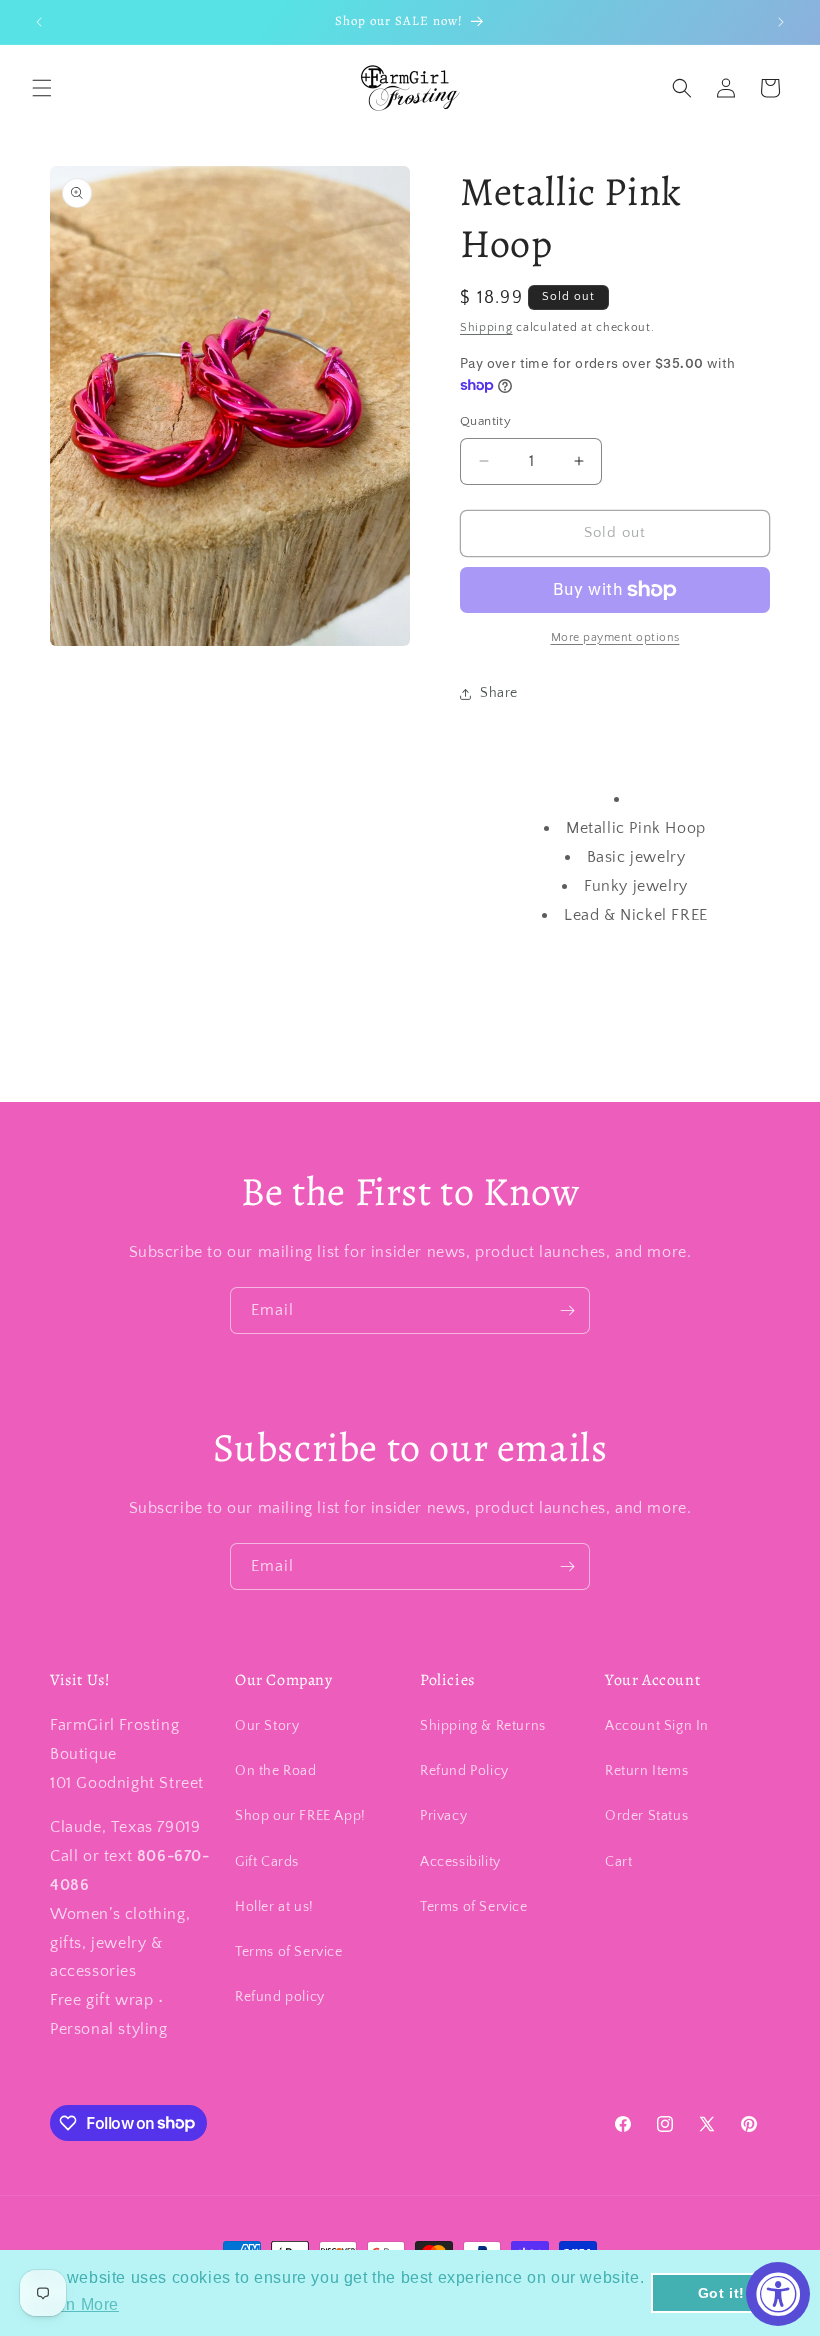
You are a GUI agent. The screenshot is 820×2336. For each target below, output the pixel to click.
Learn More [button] (75, 2304)
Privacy (443, 1816)
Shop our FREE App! (300, 1816)
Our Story (267, 1726)
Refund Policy (464, 1771)
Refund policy (280, 1997)
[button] (42, 88)
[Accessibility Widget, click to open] (778, 2294)
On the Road (276, 1771)
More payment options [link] (615, 637)
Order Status (646, 1816)
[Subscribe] (567, 1310)
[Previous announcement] (39, 22)
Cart (618, 1862)
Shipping (486, 327)
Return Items (646, 1771)
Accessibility (460, 1862)
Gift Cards (267, 1862)
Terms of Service (289, 1952)
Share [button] (499, 693)
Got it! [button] (721, 2293)
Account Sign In (657, 1726)
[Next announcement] (781, 22)
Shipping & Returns (483, 1726)
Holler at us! (274, 1907)
